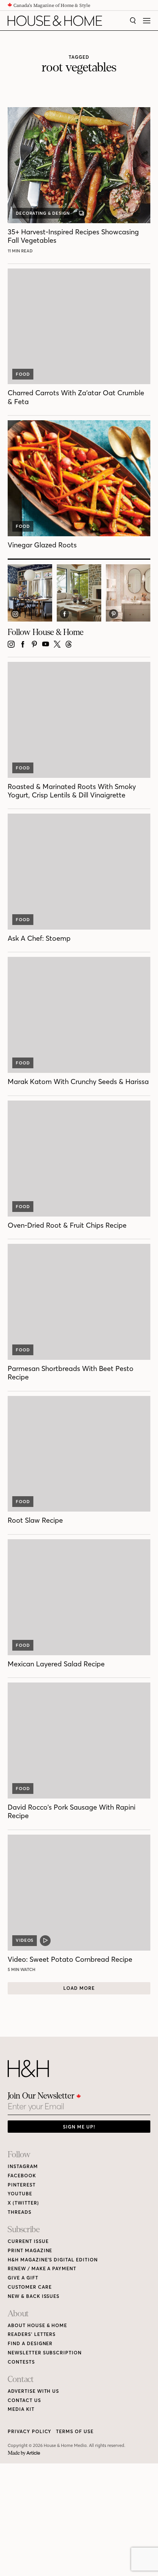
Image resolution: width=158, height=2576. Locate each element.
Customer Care (30, 2287)
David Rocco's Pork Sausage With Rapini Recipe (72, 1811)
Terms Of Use (75, 2431)
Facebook (22, 2176)
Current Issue (28, 2241)
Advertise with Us (33, 2391)
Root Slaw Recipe (35, 1520)
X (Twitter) (23, 2203)
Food (23, 374)
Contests (21, 2362)
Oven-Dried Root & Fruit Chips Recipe (67, 1225)
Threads (20, 2212)
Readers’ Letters (32, 2334)
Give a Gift (23, 2278)
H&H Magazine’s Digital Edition (53, 2260)
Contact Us (24, 2400)
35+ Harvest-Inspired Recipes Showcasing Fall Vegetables (73, 236)
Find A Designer (30, 2343)
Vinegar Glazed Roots (42, 545)
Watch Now (23, 1969)
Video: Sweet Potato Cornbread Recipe (70, 1959)
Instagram (23, 2166)
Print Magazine (30, 2250)
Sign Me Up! (79, 2127)
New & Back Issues (34, 2296)
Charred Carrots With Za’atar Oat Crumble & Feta (76, 397)
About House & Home (37, 2325)
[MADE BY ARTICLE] (24, 2453)
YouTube (20, 2194)
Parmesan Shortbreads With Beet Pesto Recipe (71, 1373)
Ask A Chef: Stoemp (39, 938)
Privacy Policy (30, 2431)
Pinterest (22, 2185)
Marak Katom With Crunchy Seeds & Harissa (78, 1082)
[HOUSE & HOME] (55, 21)
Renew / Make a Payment (42, 2269)
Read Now (21, 251)
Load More (79, 1988)
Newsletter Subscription (45, 2353)
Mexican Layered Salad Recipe (56, 1664)
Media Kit (21, 2409)
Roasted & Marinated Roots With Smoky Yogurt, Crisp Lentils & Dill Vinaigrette (72, 791)
